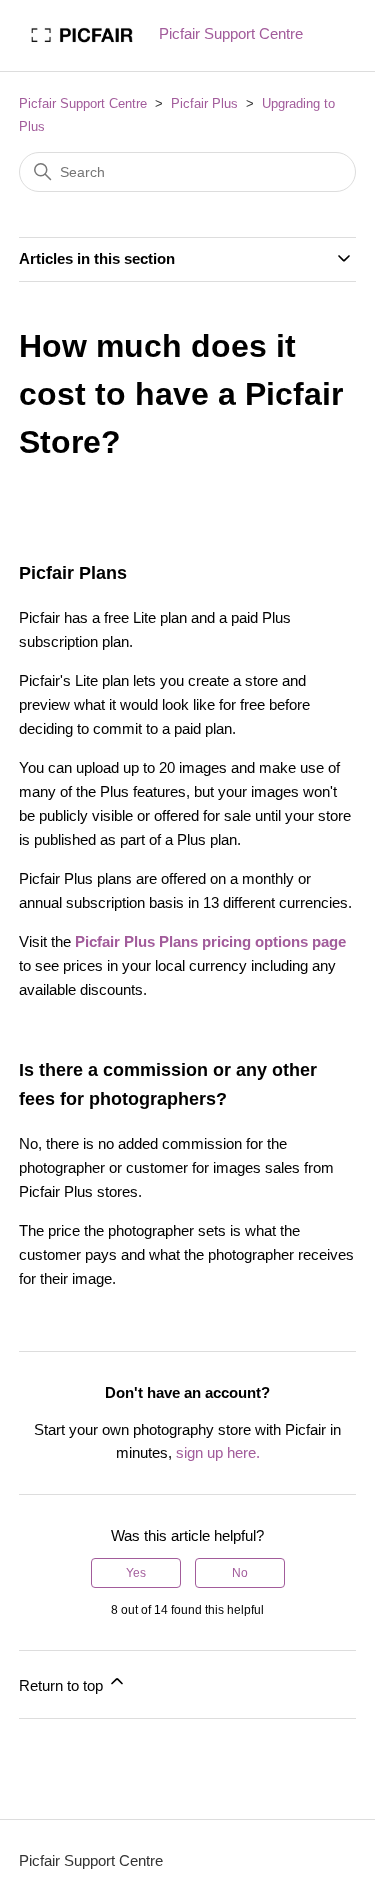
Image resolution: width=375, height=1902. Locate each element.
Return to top (63, 1685)
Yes (136, 1573)
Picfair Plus (204, 103)
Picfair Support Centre (83, 103)
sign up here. (218, 1452)
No (240, 1573)
